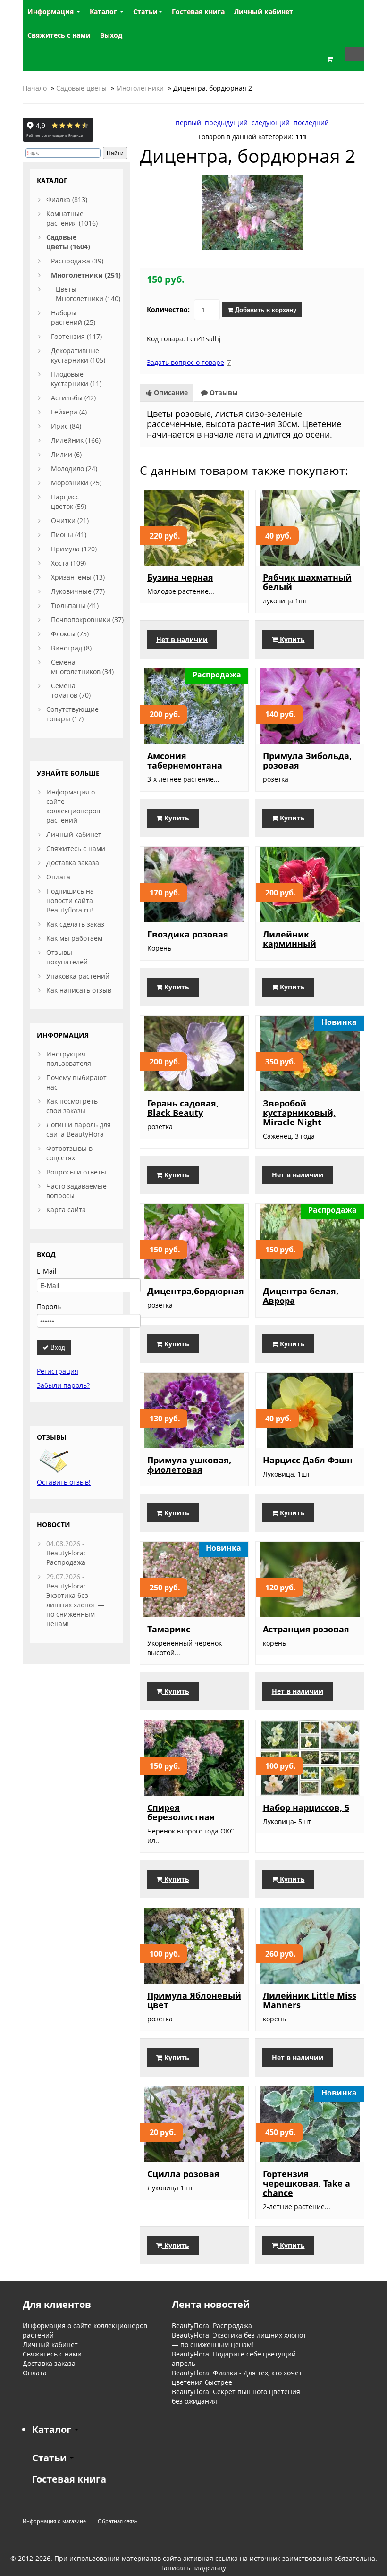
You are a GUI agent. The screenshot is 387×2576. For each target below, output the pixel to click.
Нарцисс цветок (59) (69, 502)
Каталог (104, 12)
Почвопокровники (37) (87, 620)
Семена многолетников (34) (82, 667)
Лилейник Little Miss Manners (310, 2000)
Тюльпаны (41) (75, 605)
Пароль (49, 1306)
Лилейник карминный (290, 939)
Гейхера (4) (69, 412)
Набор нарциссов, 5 (306, 1807)
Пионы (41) (69, 535)
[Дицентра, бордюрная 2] (252, 212)
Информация (51, 12)
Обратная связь (118, 2521)
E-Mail (47, 1271)
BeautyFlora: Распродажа (66, 1558)
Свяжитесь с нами (76, 849)
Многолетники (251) (86, 275)
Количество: (168, 309)
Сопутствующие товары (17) (72, 714)
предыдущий (226, 122)
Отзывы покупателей (67, 957)
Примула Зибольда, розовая (307, 760)
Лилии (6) (66, 454)
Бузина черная (180, 577)
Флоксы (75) (70, 634)
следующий (271, 122)
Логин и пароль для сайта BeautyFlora (79, 1129)
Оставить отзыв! (64, 1482)
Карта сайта (66, 1210)
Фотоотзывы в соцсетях (69, 1153)
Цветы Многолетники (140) (88, 294)
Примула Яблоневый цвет (194, 2000)
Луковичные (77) (78, 591)
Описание (170, 393)
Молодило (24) (74, 469)
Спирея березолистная (181, 1812)
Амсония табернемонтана (185, 760)
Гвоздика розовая (188, 934)
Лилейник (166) (76, 440)
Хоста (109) (68, 563)
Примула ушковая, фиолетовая (189, 1465)
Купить (291, 639)
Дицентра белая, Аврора (301, 1296)
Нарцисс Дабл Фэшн (308, 1460)
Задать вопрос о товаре (185, 362)
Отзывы (223, 393)
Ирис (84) (66, 426)
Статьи (145, 12)
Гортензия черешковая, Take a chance (307, 2183)
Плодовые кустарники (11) (76, 379)
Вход (57, 1347)
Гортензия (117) (76, 336)
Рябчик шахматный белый (307, 582)
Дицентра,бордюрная (196, 1291)
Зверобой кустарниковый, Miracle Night (299, 1113)
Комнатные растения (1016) (72, 218)
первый (188, 122)
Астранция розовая (306, 1629)
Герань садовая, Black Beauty (183, 1108)
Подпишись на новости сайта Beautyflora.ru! (70, 900)
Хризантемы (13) (78, 577)
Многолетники (140, 88)
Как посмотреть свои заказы (72, 1106)
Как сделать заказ (75, 924)
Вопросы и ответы (76, 1172)
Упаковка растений (78, 976)
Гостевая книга (69, 2479)
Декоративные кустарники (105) (78, 355)
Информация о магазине (54, 2521)
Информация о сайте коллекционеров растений (73, 806)
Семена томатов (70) (71, 690)
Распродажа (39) (77, 261)
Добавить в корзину (265, 309)
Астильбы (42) (73, 398)
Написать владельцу (193, 2568)
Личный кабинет (74, 834)
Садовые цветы (81, 88)
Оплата (58, 877)
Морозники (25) (76, 483)
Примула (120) (74, 549)
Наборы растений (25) (73, 317)
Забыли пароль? (63, 1385)
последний (311, 122)
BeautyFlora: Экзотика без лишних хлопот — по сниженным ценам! (75, 1605)
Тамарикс (169, 1629)
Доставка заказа (73, 863)
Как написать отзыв (79, 990)
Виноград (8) (71, 648)
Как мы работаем (74, 938)
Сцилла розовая (183, 2174)
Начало (35, 88)
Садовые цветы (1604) (68, 242)
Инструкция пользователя (69, 1059)
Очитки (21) (70, 520)
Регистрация (58, 1371)
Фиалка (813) (67, 199)
